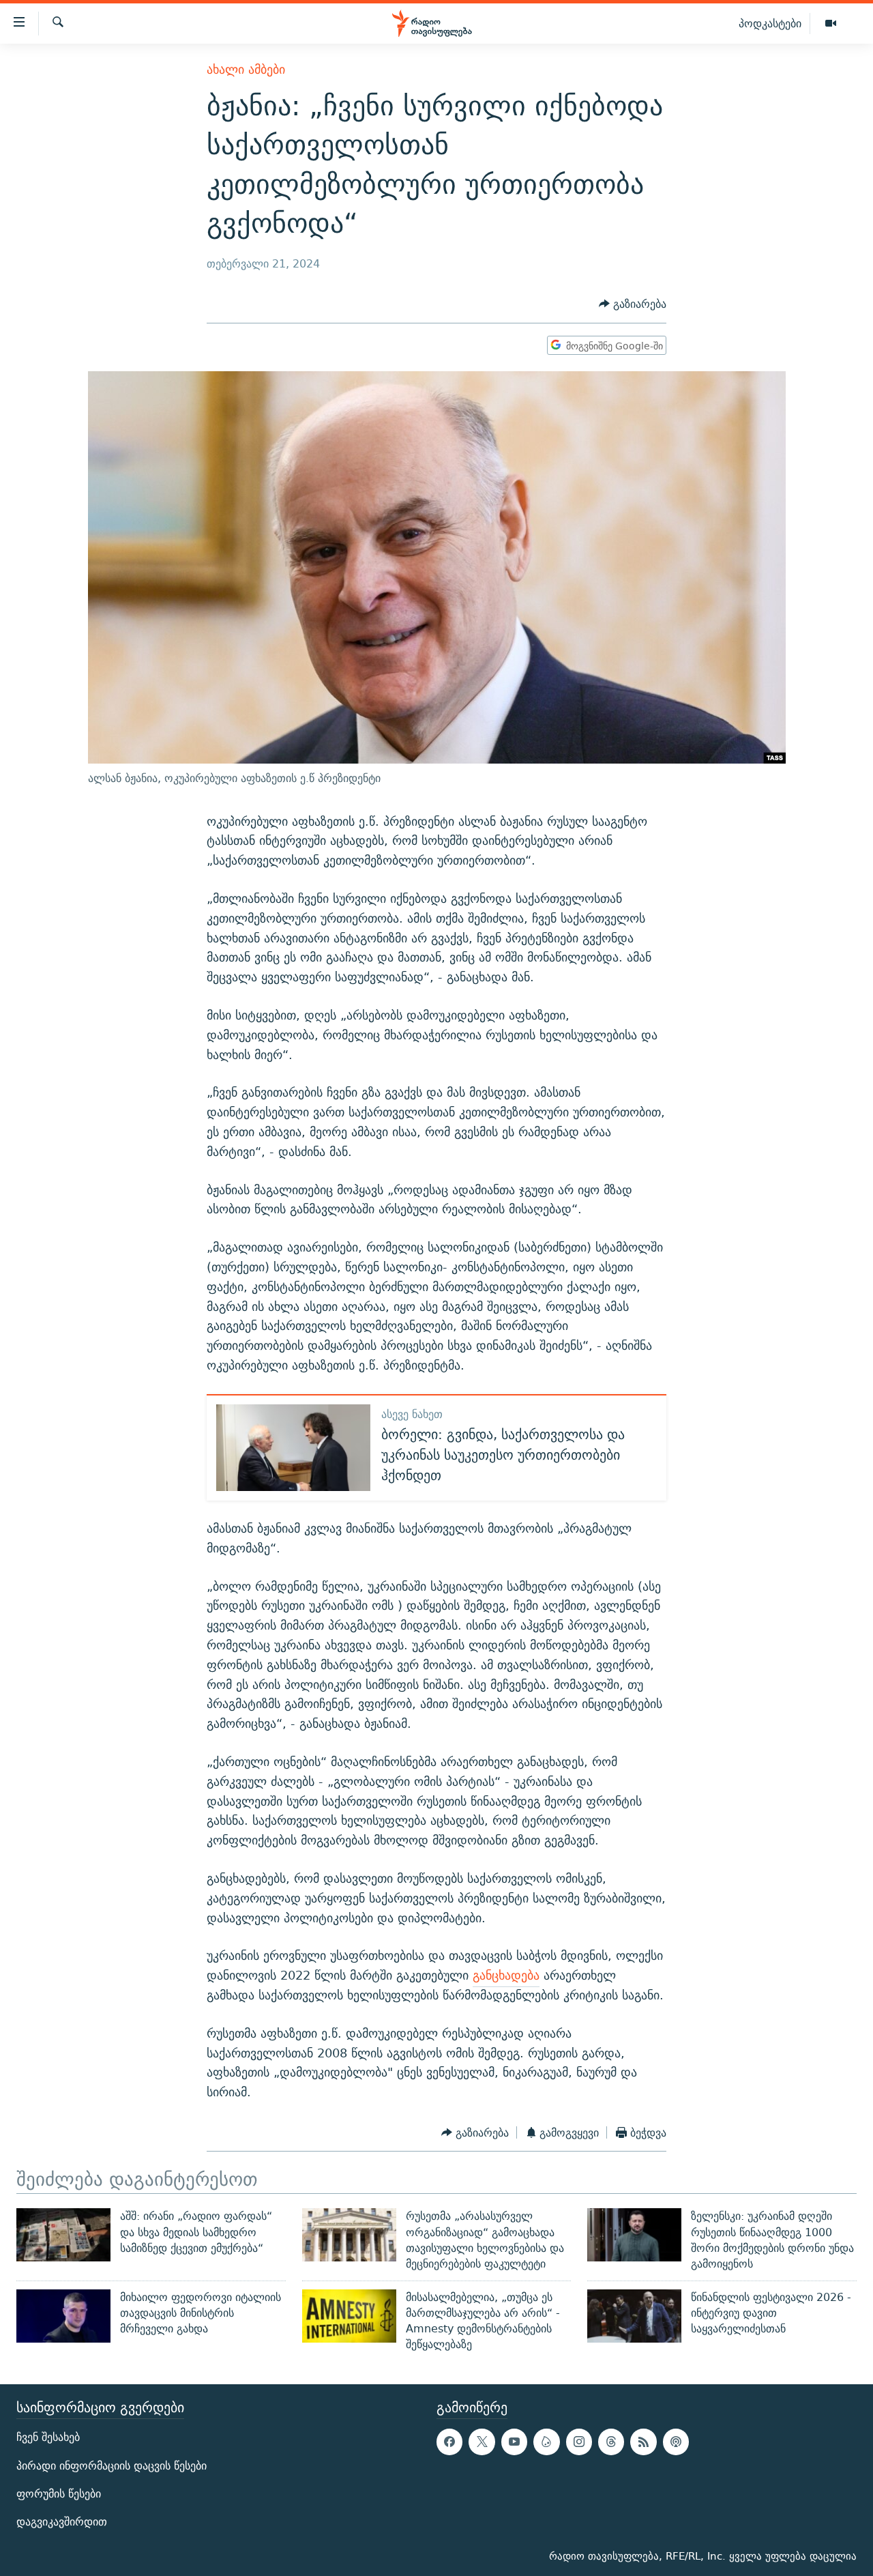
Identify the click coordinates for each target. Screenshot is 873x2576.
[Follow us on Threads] (611, 2442)
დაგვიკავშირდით (62, 2522)
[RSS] (643, 2442)
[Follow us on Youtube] (514, 2442)
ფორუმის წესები (59, 2493)
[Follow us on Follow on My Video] (546, 2442)
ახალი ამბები (246, 69)
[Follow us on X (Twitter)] (482, 2442)
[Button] (633, 305)
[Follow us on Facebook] (449, 2442)
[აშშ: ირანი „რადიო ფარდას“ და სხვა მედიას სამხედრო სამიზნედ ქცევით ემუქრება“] (63, 2235)
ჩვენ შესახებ (48, 2437)
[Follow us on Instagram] (579, 2442)
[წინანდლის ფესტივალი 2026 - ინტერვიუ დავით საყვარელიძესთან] (634, 2316)
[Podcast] (676, 2442)
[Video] (831, 24)
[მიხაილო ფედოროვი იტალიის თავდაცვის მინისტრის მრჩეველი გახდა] (63, 2316)
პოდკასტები (770, 23)
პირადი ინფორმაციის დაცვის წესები (112, 2465)
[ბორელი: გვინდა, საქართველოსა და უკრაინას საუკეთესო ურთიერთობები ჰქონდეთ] (293, 1448)
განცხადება (506, 1975)
